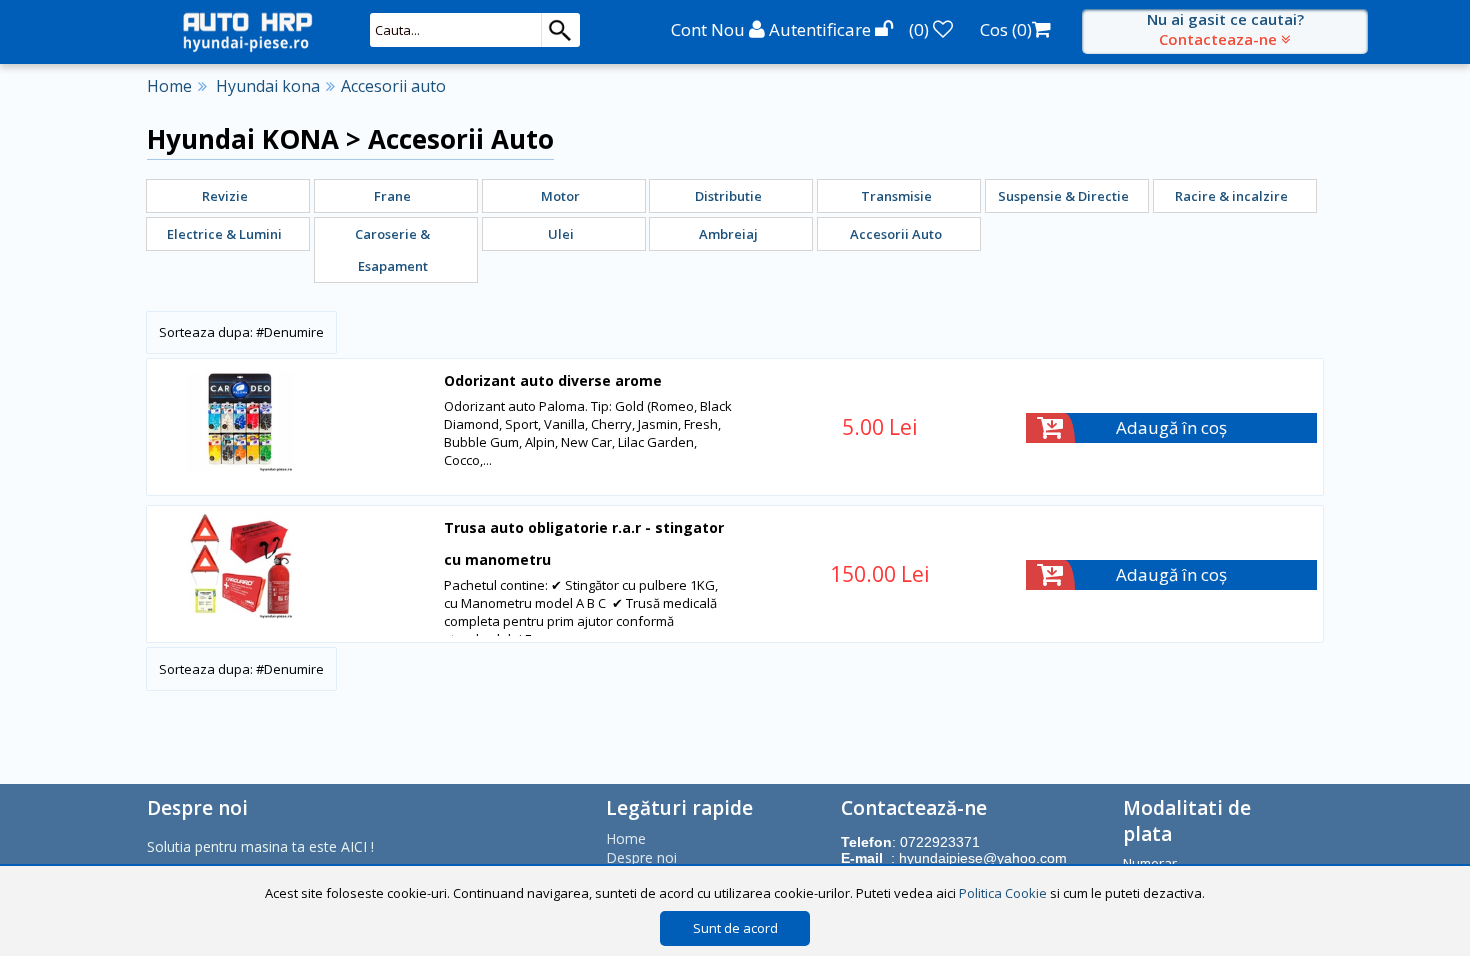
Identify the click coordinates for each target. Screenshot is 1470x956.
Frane (392, 196)
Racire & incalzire (1231, 196)
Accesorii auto (393, 86)
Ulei (561, 234)
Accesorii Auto (896, 234)
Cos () (1006, 29)
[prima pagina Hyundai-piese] (247, 31)
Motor (560, 196)
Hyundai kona (268, 86)
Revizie (225, 196)
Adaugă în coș (1171, 427)
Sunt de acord (735, 928)
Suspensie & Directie (1063, 196)
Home (169, 86)
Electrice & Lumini (224, 234)
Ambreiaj (728, 234)
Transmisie (896, 196)
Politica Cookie (1003, 893)
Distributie (728, 196)
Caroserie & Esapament (392, 250)
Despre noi (641, 857)
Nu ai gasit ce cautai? (1225, 29)
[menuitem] (228, 196)
